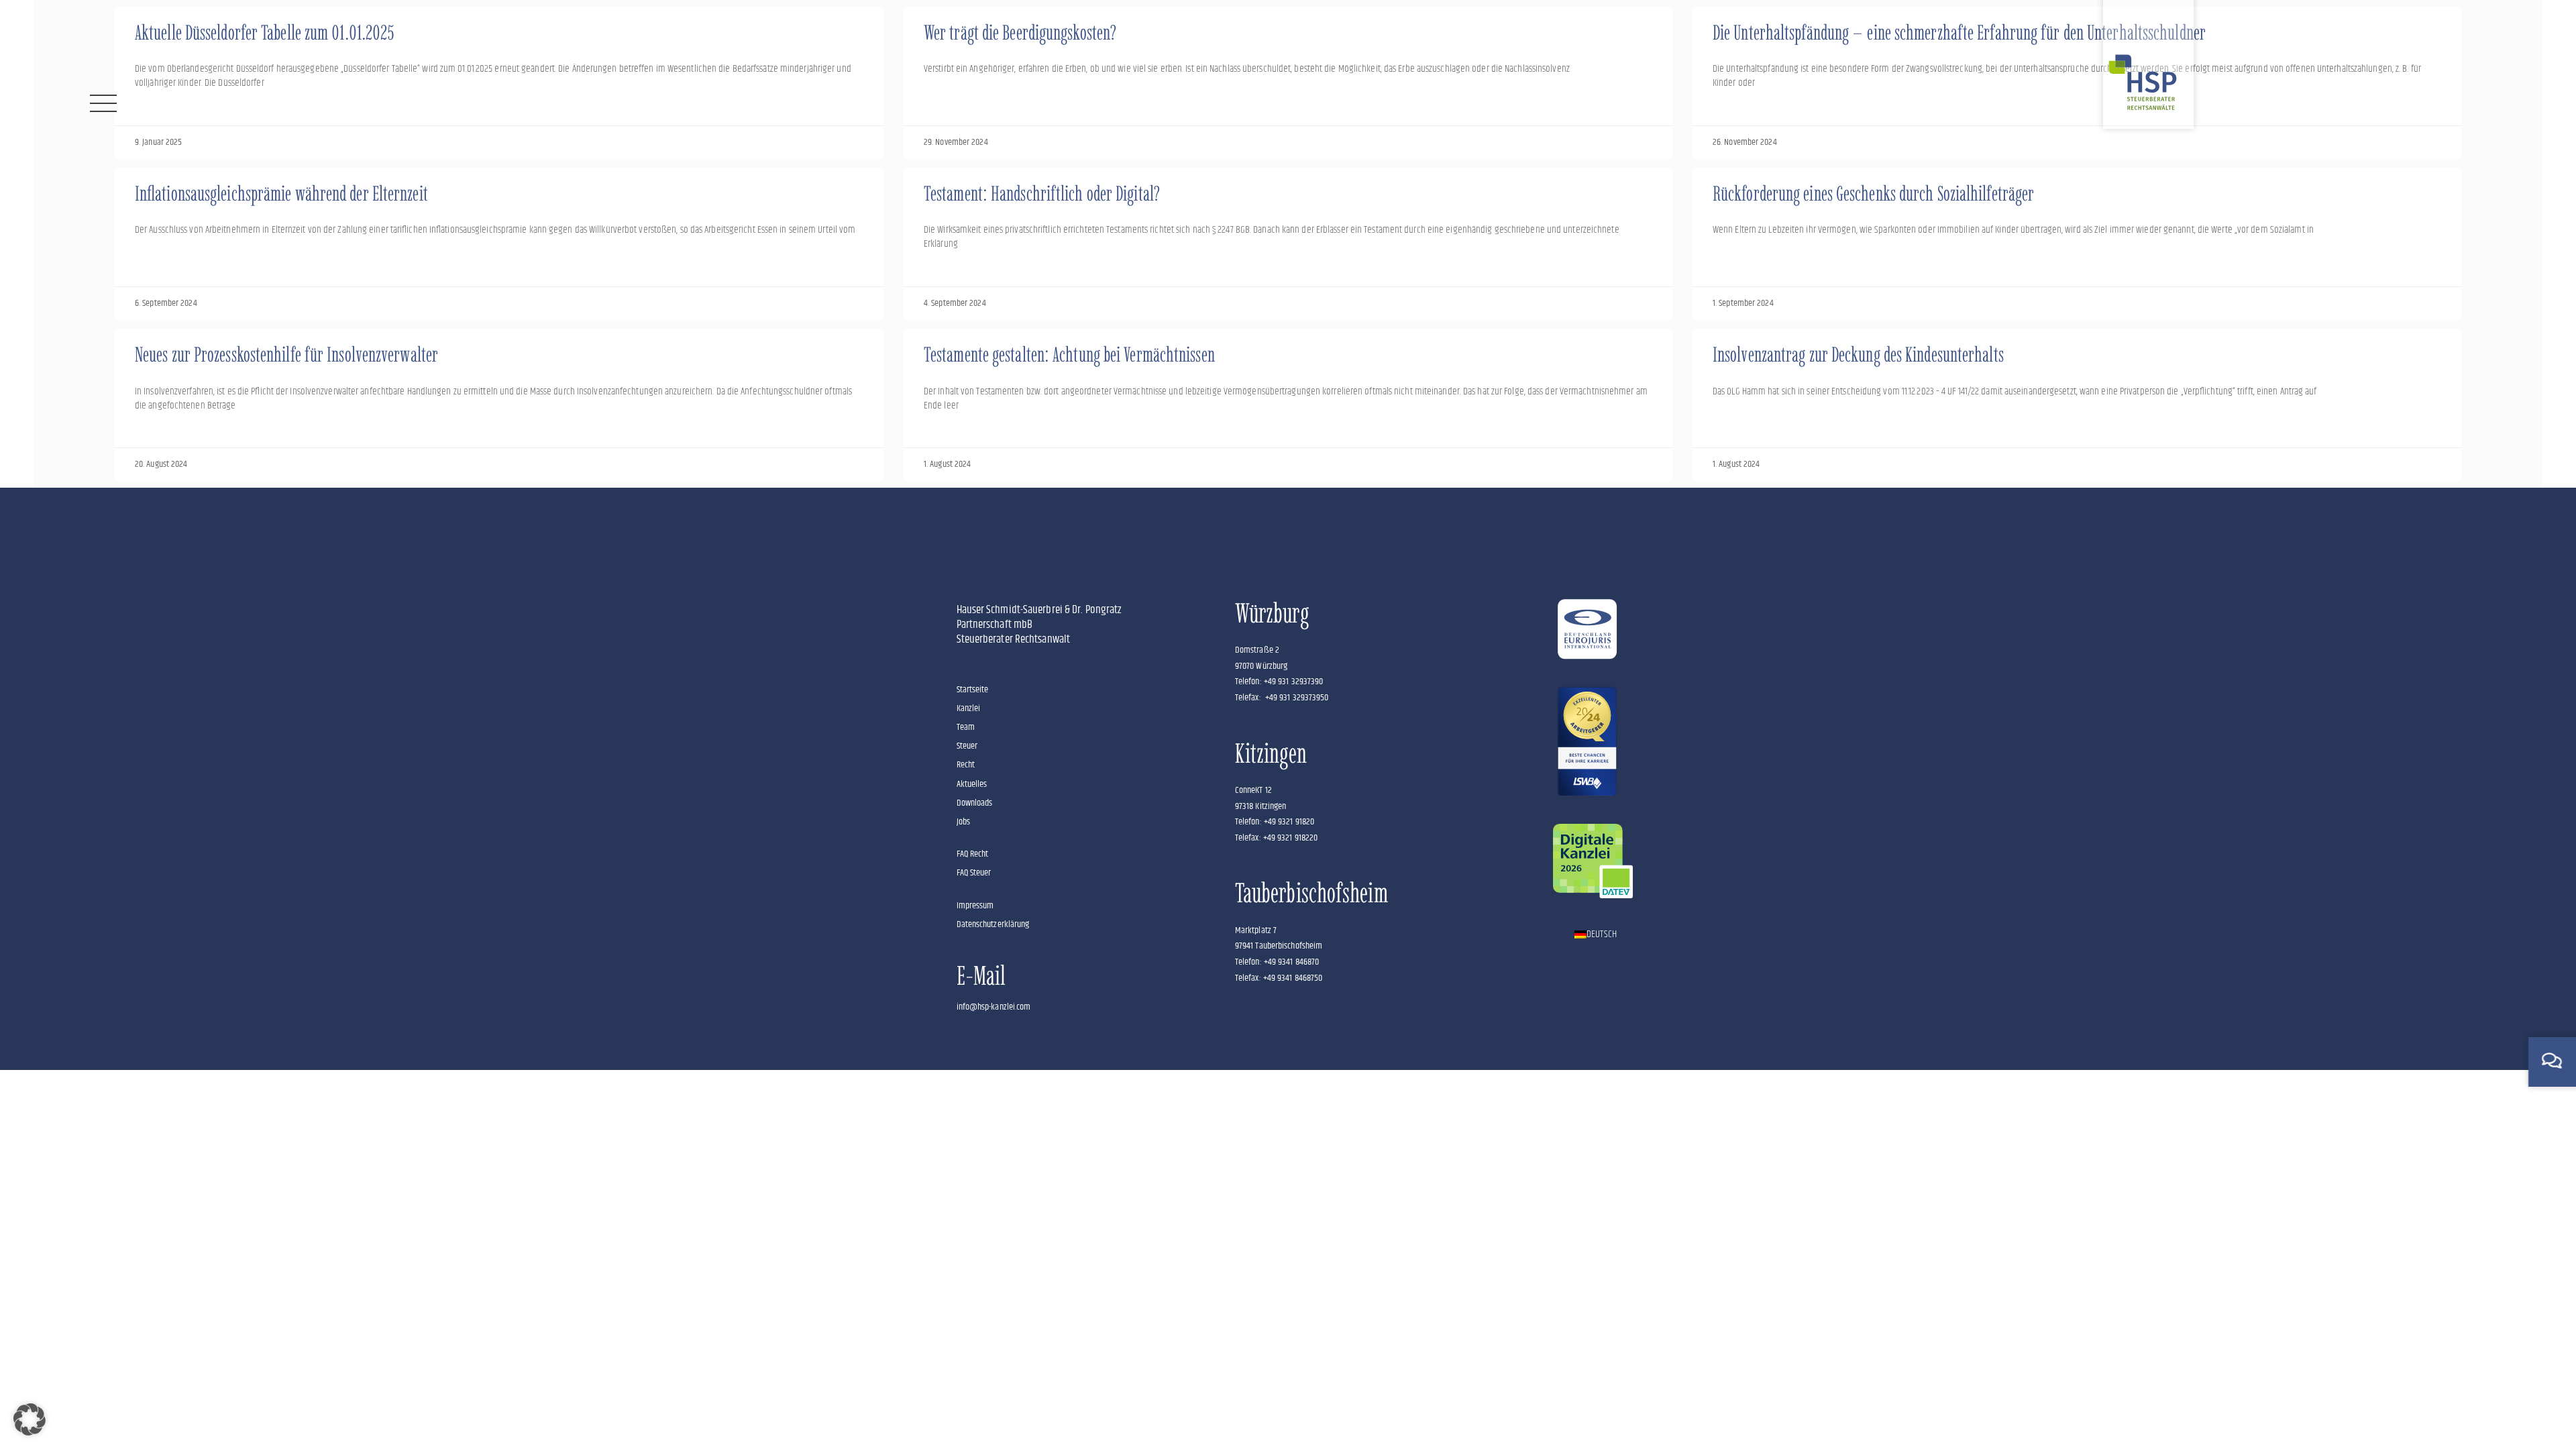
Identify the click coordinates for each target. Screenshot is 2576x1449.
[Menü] (103, 103)
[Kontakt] (2552, 1061)
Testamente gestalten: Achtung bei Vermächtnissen (1069, 355)
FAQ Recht (973, 854)
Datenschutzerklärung (993, 924)
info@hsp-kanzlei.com (994, 1007)
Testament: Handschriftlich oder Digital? (1042, 194)
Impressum (975, 906)
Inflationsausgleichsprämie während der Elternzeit (281, 194)
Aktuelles (972, 784)
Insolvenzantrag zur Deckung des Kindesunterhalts (1858, 355)
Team (966, 727)
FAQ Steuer (974, 873)
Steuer (967, 746)
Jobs (963, 822)
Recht (966, 765)
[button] (30, 1419)
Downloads (975, 803)
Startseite (973, 690)
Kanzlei (969, 708)
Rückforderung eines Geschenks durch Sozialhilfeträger (1873, 194)
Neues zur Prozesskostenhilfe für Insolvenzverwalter (286, 355)
